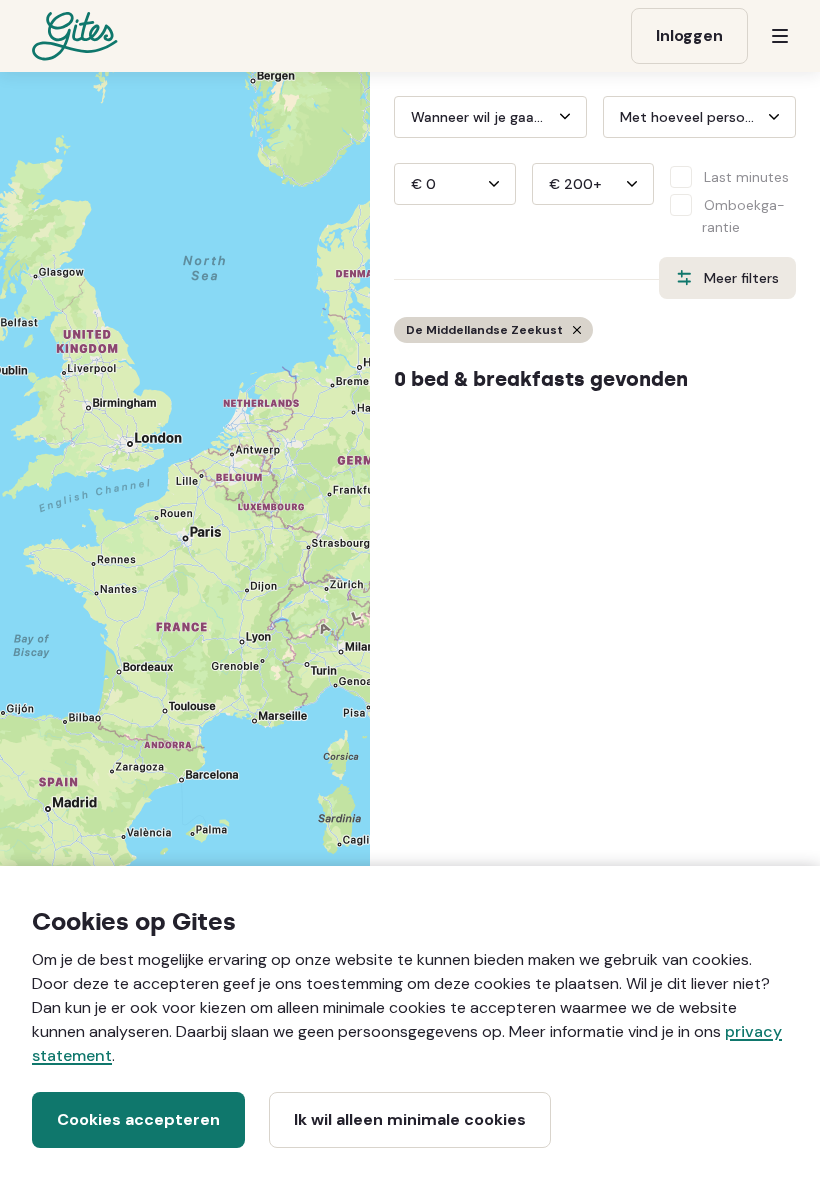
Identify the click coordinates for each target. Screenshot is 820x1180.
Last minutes (746, 177)
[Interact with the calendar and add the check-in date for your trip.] (403, 117)
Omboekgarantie (743, 216)
